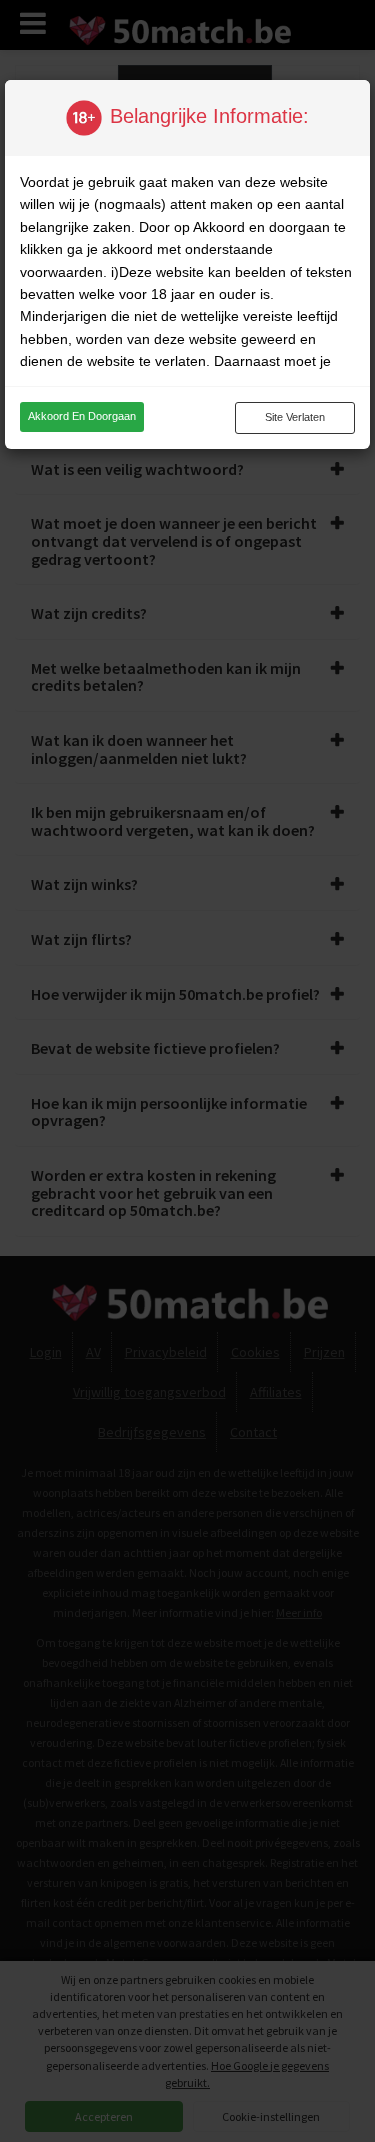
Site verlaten (295, 417)
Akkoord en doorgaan (82, 416)
